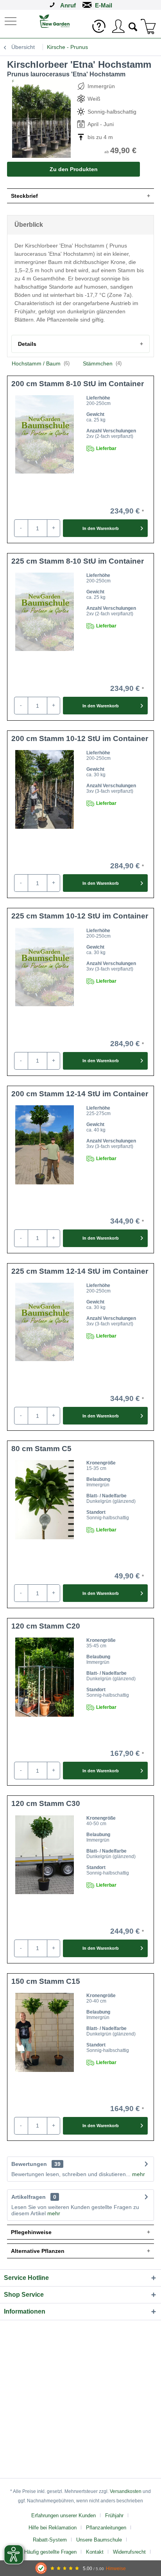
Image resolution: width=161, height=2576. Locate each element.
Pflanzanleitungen (106, 2528)
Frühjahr (114, 2515)
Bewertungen (29, 2164)
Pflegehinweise (31, 2232)
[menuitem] (11, 21)
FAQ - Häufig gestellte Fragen (43, 2552)
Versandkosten (126, 2491)
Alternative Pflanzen (38, 2251)
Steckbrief (24, 196)
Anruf (68, 5)
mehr (138, 2174)
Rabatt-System (50, 2540)
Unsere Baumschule (99, 2540)
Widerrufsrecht (129, 2552)
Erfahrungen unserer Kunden (64, 2515)
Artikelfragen (34, 2197)
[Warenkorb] (148, 26)
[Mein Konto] (118, 26)
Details (27, 344)
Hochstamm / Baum (41, 363)
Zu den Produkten (74, 169)
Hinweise (116, 2568)
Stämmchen (102, 363)
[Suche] (133, 26)
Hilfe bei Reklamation (53, 2528)
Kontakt (95, 2552)
